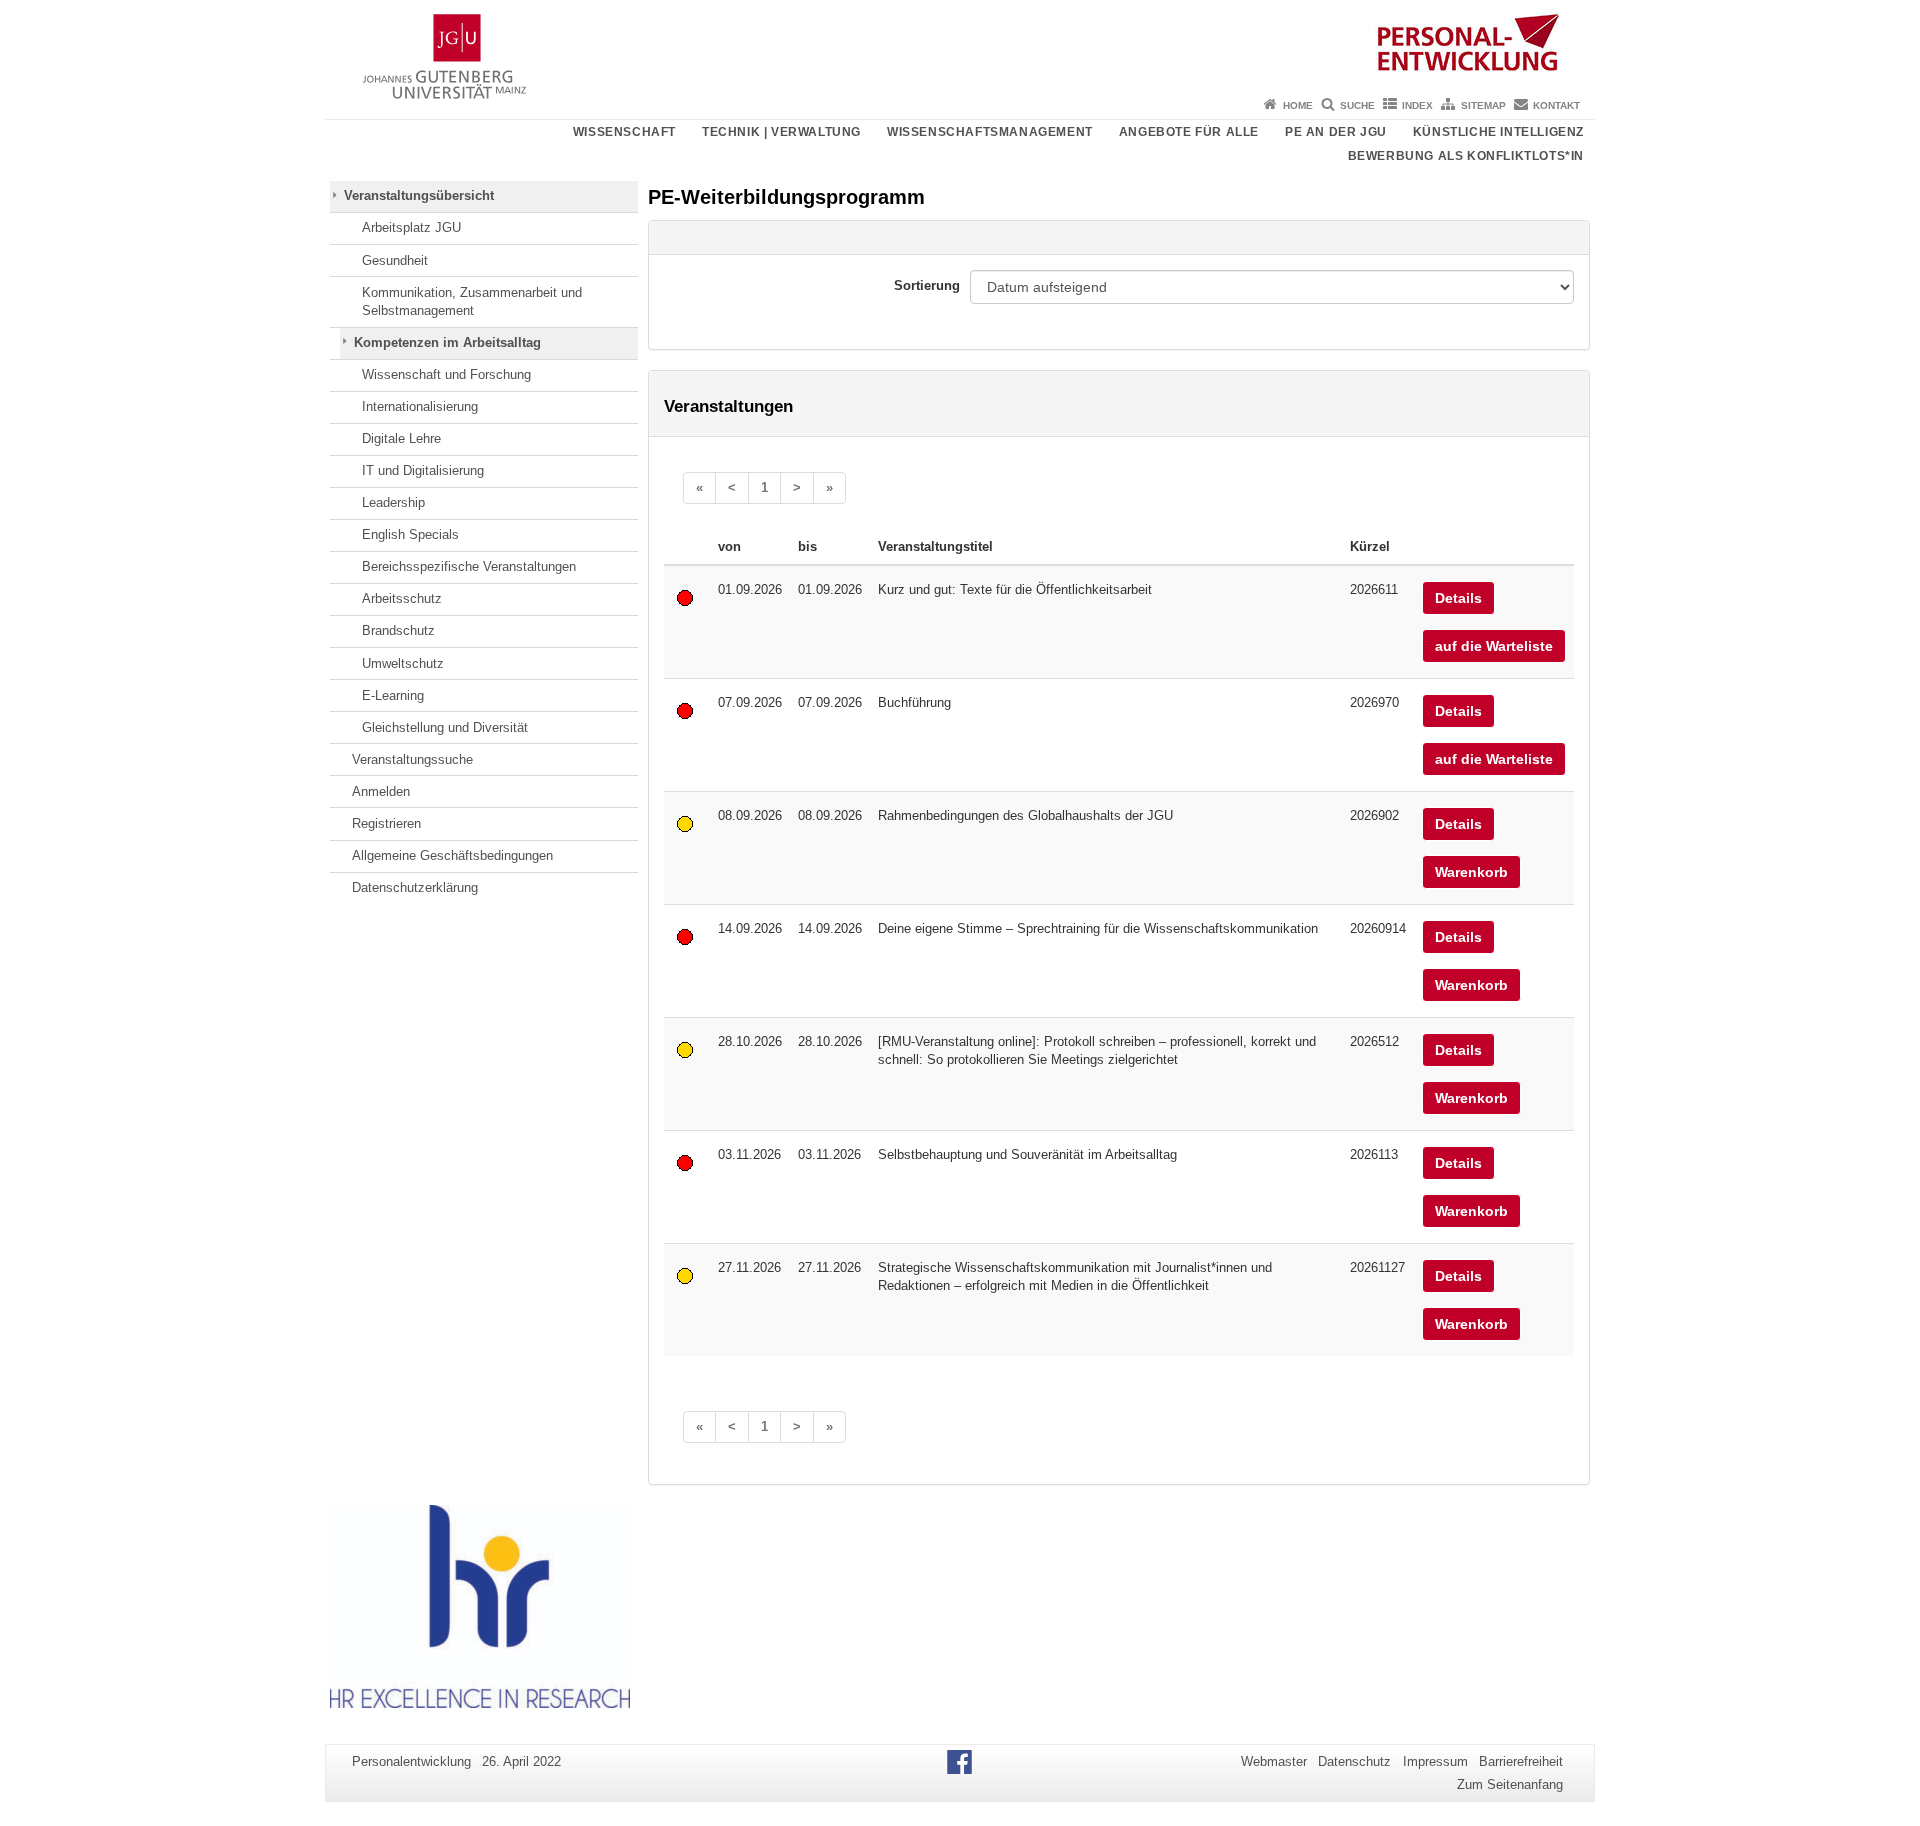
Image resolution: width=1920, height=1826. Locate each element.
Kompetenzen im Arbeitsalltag (447, 342)
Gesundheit (395, 260)
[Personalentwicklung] (960, 45)
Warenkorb (1471, 872)
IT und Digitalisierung (423, 470)
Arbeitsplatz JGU (411, 227)
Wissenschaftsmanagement (990, 132)
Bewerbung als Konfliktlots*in (1466, 156)
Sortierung (927, 285)
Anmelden (381, 791)
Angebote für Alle (1189, 132)
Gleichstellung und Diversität (445, 727)
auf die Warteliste (1494, 646)
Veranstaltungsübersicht (419, 195)
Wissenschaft (624, 132)
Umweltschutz (403, 663)
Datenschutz (1354, 1761)
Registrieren (386, 823)
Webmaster (1274, 1761)
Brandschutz (398, 630)
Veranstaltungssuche (412, 759)
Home (1298, 105)
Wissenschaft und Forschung (446, 374)
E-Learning (393, 695)
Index (1417, 105)
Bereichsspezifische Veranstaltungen (469, 566)
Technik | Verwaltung (781, 132)
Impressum (1435, 1761)
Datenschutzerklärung (415, 887)
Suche (1357, 105)
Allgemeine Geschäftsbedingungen (452, 855)
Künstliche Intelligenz (1498, 132)
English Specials (410, 534)
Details (1458, 598)
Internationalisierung (420, 406)
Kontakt (1556, 105)
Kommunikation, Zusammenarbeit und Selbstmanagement (472, 301)
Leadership (393, 502)
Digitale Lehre (401, 438)
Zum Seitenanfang (1510, 1784)
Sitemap (1483, 105)
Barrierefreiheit (1521, 1761)
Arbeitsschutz (402, 598)
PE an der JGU (1336, 132)
